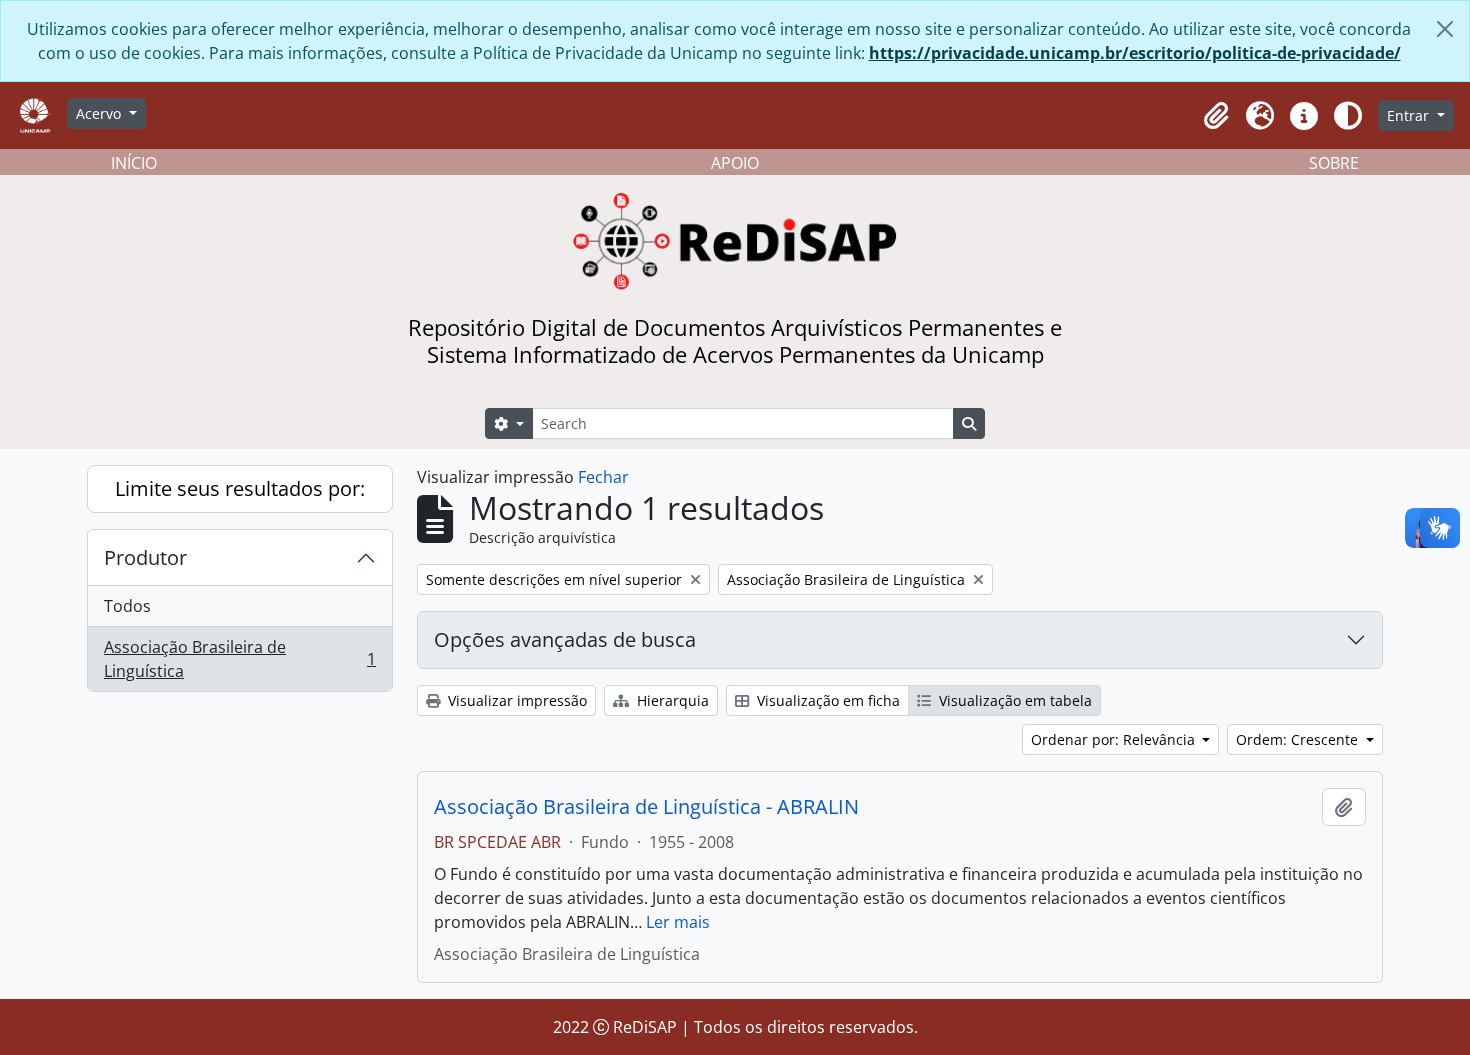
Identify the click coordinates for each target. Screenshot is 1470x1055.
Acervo (100, 113)
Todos (127, 606)
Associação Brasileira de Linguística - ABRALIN (646, 807)
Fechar (603, 477)
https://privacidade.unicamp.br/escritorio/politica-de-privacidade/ (1135, 53)
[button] (1216, 116)
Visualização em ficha (826, 700)
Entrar (1410, 115)
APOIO (735, 163)
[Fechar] (1445, 29)
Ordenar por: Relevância (1115, 739)
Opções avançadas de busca (565, 639)
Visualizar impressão (515, 700)
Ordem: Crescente (1299, 739)
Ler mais (678, 922)
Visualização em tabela (1013, 700)
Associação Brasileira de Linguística (239, 659)
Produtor (145, 557)
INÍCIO (134, 163)
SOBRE (1334, 163)
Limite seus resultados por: (240, 488)
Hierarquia (671, 700)
